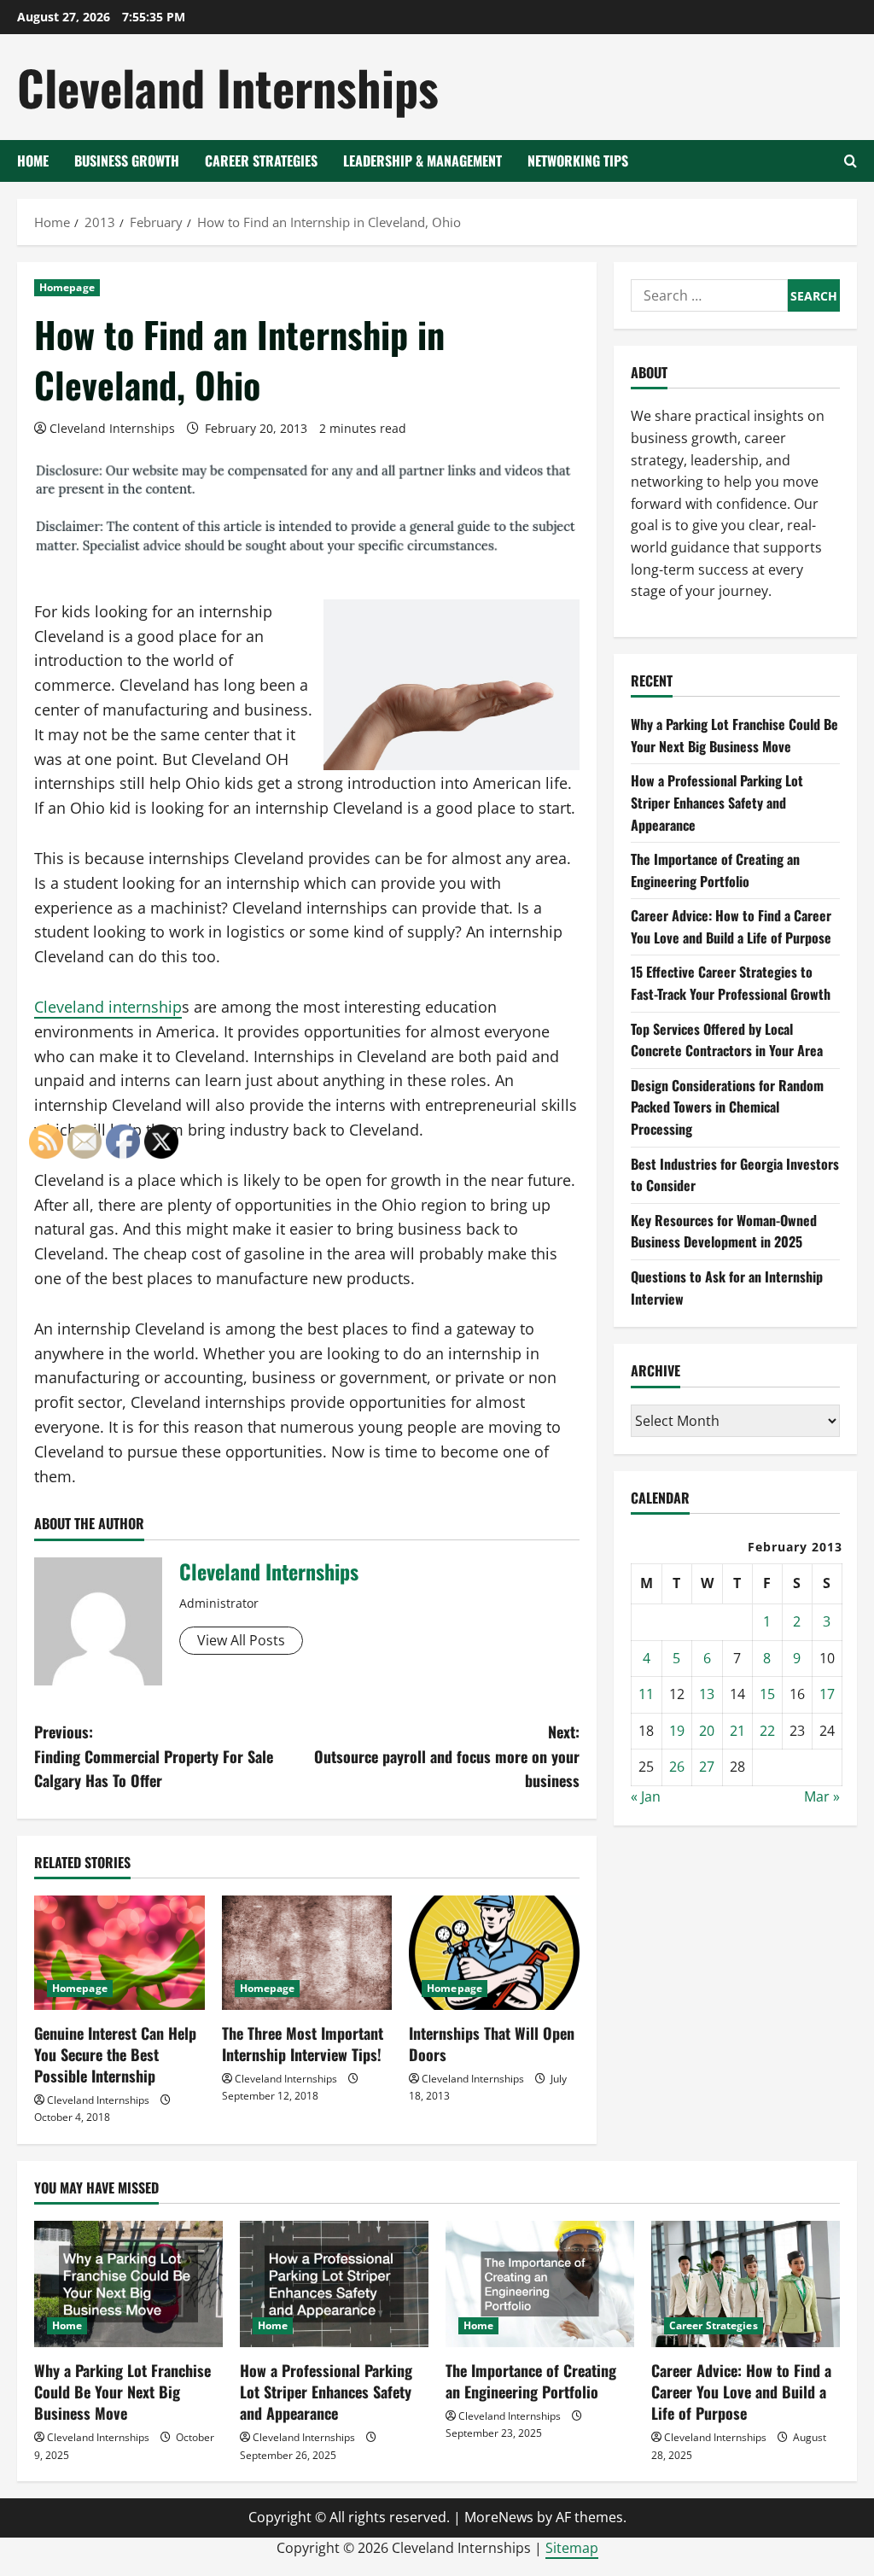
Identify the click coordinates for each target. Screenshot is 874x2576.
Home (33, 161)
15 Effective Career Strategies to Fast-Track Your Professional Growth (731, 983)
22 (767, 1731)
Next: (446, 1756)
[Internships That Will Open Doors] (494, 1952)
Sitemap (572, 2548)
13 (707, 1694)
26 (677, 1767)
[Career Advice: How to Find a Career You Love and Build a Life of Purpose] (746, 2284)
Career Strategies (261, 161)
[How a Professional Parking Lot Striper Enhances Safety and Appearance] (334, 2284)
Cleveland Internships (228, 87)
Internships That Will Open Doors (492, 2044)
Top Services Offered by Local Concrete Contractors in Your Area (727, 1040)
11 (646, 1694)
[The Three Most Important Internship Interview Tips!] (307, 1952)
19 (677, 1731)
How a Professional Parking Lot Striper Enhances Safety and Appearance (717, 802)
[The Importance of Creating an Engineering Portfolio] (540, 2284)
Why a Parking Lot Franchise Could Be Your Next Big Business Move (734, 735)
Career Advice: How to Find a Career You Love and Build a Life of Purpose (731, 926)
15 (767, 1694)
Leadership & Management (422, 161)
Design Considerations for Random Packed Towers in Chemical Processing (727, 1107)
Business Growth (127, 161)
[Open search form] (851, 161)
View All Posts (241, 1640)
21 (737, 1731)
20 (707, 1731)
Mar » (822, 1796)
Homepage (67, 287)
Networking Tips (578, 161)
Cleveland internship (108, 1007)
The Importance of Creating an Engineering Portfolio (715, 870)
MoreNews (499, 2517)
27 (707, 1767)
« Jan (646, 1796)
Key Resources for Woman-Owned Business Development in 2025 (724, 1231)
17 (827, 1694)
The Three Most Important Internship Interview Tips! (303, 2044)
